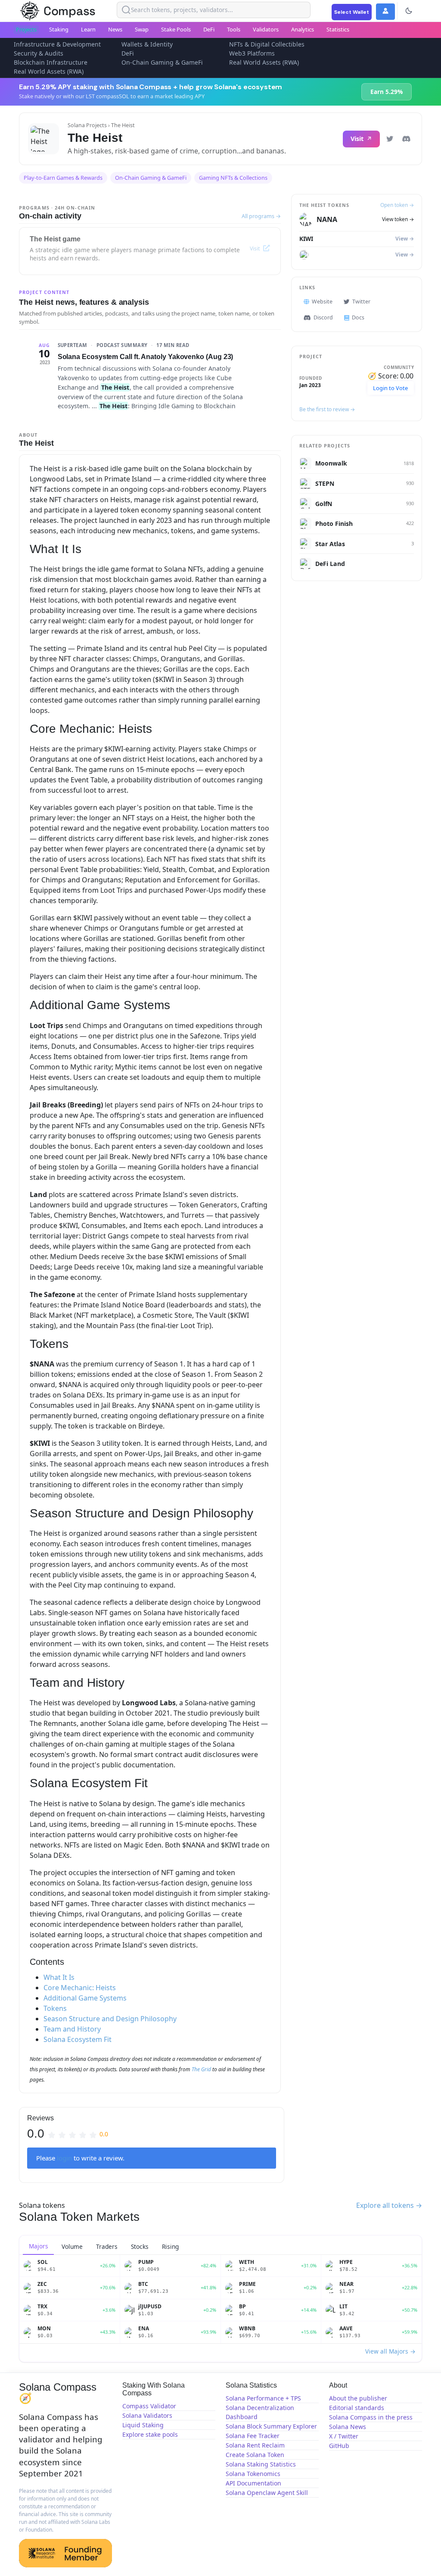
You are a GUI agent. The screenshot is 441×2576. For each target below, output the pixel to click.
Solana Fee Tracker (253, 2436)
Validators (266, 29)
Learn (88, 29)
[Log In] (385, 12)
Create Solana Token (255, 2455)
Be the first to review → (327, 409)
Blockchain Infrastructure (51, 62)
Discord (323, 317)
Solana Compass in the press (371, 2417)
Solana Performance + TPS (263, 2398)
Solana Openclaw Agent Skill (267, 2493)
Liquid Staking (143, 2425)
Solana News (348, 2427)
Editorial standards (357, 2408)
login (64, 2158)
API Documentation (253, 2483)
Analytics (303, 29)
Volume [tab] (72, 2246)
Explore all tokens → (389, 2205)
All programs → (261, 216)
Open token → (397, 205)
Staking (59, 29)
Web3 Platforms (252, 53)
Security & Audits (39, 53)
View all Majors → (390, 2351)
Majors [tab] (39, 2246)
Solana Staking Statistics (261, 2464)
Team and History (72, 2029)
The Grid (201, 2069)
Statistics (338, 29)
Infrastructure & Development (57, 44)
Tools (234, 29)
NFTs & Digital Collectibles (267, 44)
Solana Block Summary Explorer (271, 2426)
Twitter (361, 302)
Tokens (55, 2008)
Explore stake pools (150, 2434)
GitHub (339, 2446)
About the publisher (358, 2398)
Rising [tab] (170, 2246)
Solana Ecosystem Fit (78, 2039)
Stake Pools (176, 29)
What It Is (59, 1977)
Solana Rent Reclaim (255, 2445)
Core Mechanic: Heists (80, 1988)
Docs (358, 317)
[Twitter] (390, 139)
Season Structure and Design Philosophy (110, 2019)
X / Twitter (344, 2436)
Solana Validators (147, 2415)
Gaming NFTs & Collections (233, 178)
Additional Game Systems (85, 1998)
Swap (142, 29)
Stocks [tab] (140, 2246)
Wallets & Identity (147, 44)
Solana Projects (87, 125)
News (115, 29)
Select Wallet (352, 12)
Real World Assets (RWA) (264, 62)
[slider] (78, 2134)
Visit (357, 139)
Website (322, 302)
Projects (26, 29)
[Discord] (406, 139)
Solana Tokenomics (253, 2474)
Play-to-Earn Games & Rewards (63, 178)
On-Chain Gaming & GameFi (162, 62)
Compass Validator (149, 2406)
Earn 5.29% (387, 92)
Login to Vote (390, 388)
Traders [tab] (107, 2246)
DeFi (209, 29)
